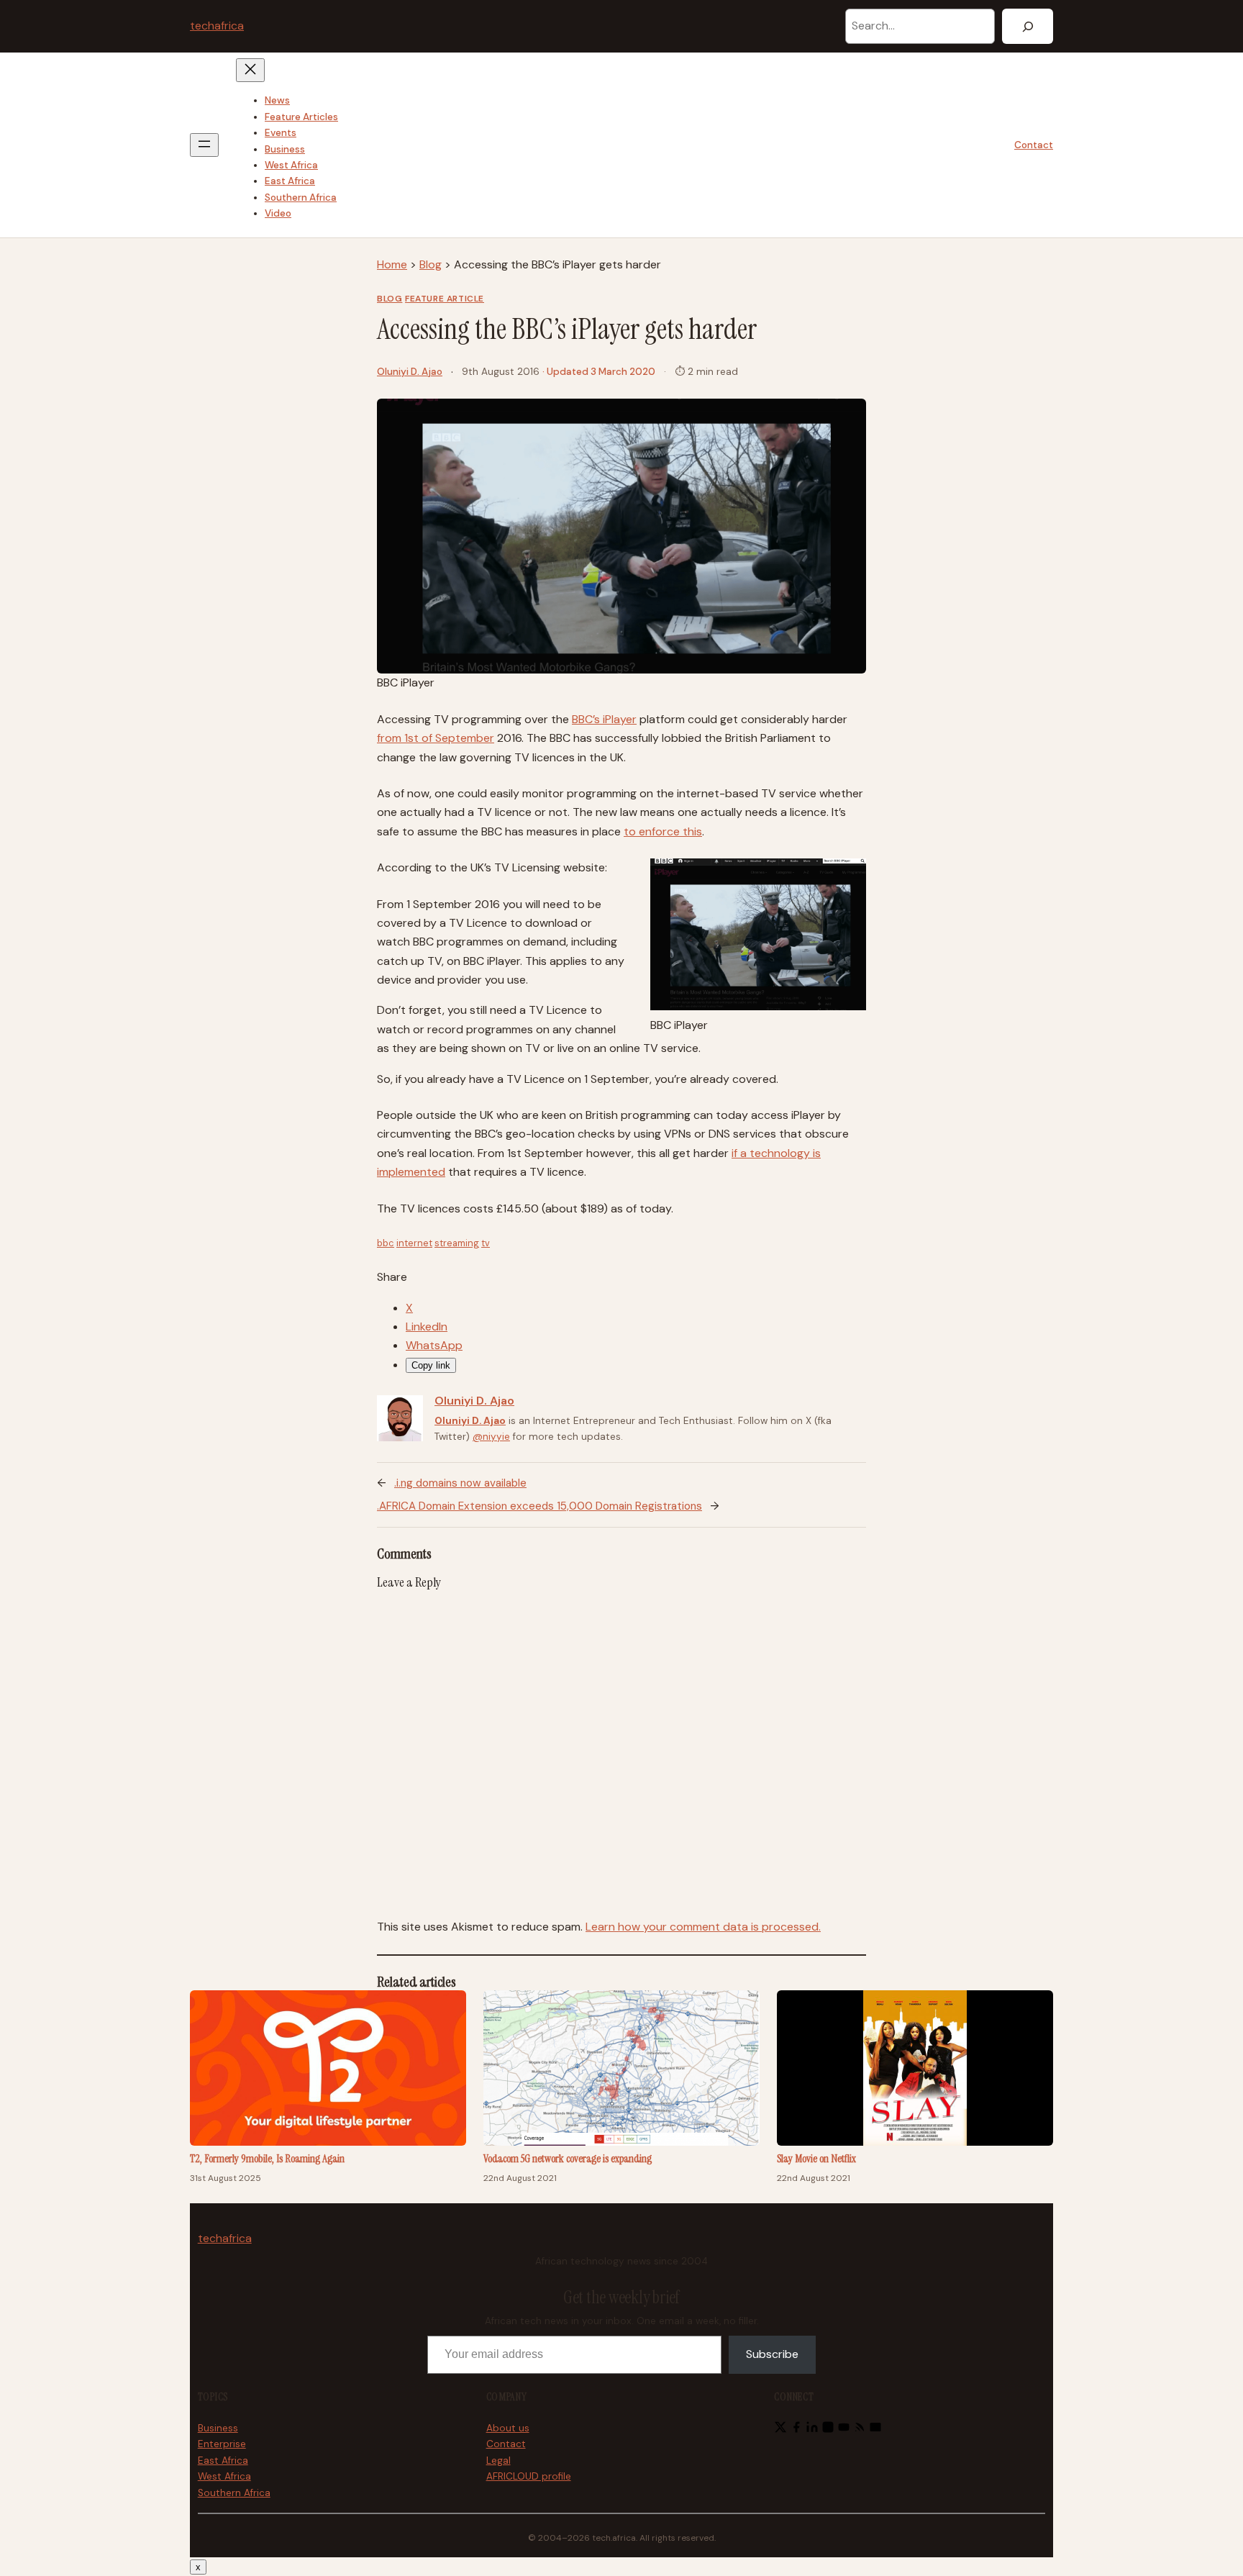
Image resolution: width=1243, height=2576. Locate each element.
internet (414, 1243)
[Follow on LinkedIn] (812, 2430)
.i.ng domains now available (460, 1483)
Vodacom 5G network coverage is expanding (568, 2159)
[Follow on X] (780, 2430)
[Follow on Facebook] (796, 2430)
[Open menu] (204, 145)
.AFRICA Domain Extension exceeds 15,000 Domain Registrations (539, 1506)
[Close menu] (250, 70)
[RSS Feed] (860, 2430)
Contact (1034, 145)
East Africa (223, 2461)
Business (218, 2428)
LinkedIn (427, 1326)
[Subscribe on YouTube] (844, 2430)
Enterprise (222, 2444)
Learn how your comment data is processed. (703, 1927)
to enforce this (663, 831)
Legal (498, 2461)
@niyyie (491, 1437)
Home (392, 264)
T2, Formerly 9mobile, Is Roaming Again (267, 2159)
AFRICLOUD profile (529, 2476)
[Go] (1028, 26)
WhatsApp (434, 1345)
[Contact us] (875, 2430)
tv (486, 1243)
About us (508, 2428)
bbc (386, 1243)
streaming (457, 1243)
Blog (431, 264)
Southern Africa (234, 2493)
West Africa (224, 2476)
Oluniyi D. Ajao (410, 372)
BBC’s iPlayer (604, 719)
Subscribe (772, 2354)
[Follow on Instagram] (828, 2430)
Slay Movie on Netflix (816, 2159)
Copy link (431, 1365)
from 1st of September (436, 738)
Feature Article (445, 299)
